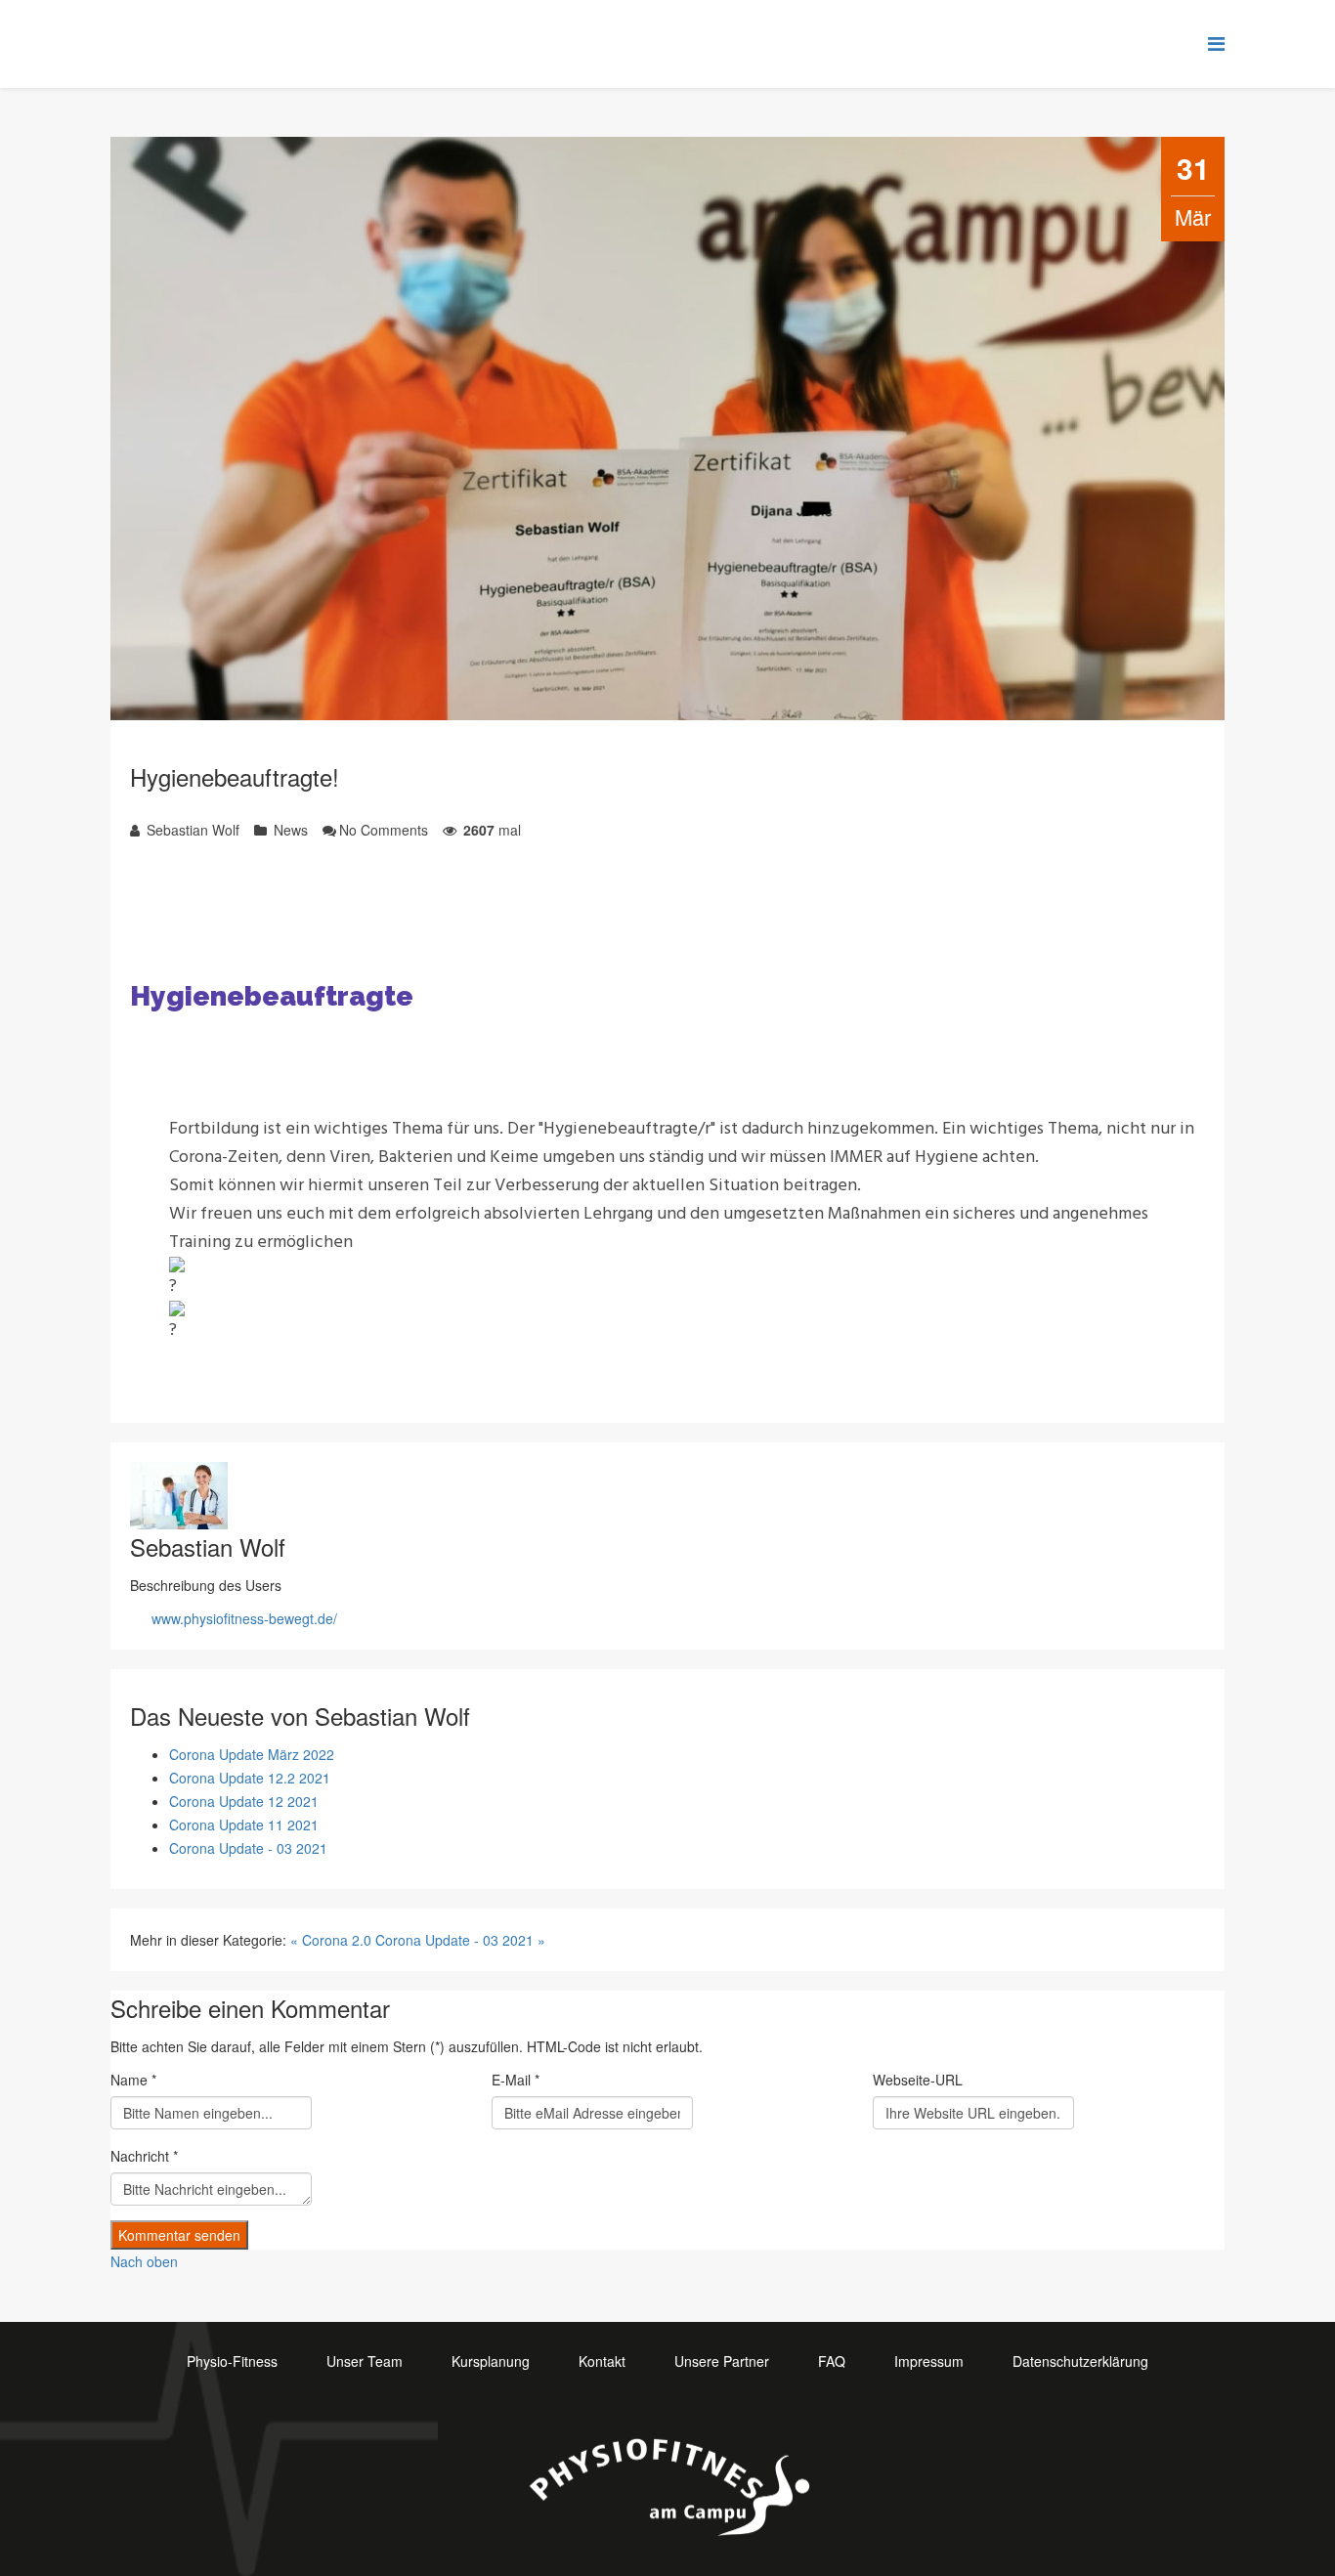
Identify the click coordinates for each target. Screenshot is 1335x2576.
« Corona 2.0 (331, 1940)
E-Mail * (516, 2080)
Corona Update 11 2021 (244, 1825)
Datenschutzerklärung (1080, 2361)
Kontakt (602, 2361)
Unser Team (365, 2361)
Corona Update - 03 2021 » (460, 1940)
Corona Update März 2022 (252, 1754)
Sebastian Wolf (191, 830)
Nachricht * (144, 2156)
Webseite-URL (918, 2080)
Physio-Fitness (232, 2361)
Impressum (929, 2361)
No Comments (384, 830)
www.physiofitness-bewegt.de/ (244, 1618)
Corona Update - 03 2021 (248, 1848)
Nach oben (144, 2261)
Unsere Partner (722, 2361)
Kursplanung (491, 2361)
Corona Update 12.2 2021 (250, 1778)
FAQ (832, 2361)
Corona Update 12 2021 (244, 1801)
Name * (133, 2080)
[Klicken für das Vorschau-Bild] (667, 429)
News (289, 830)
